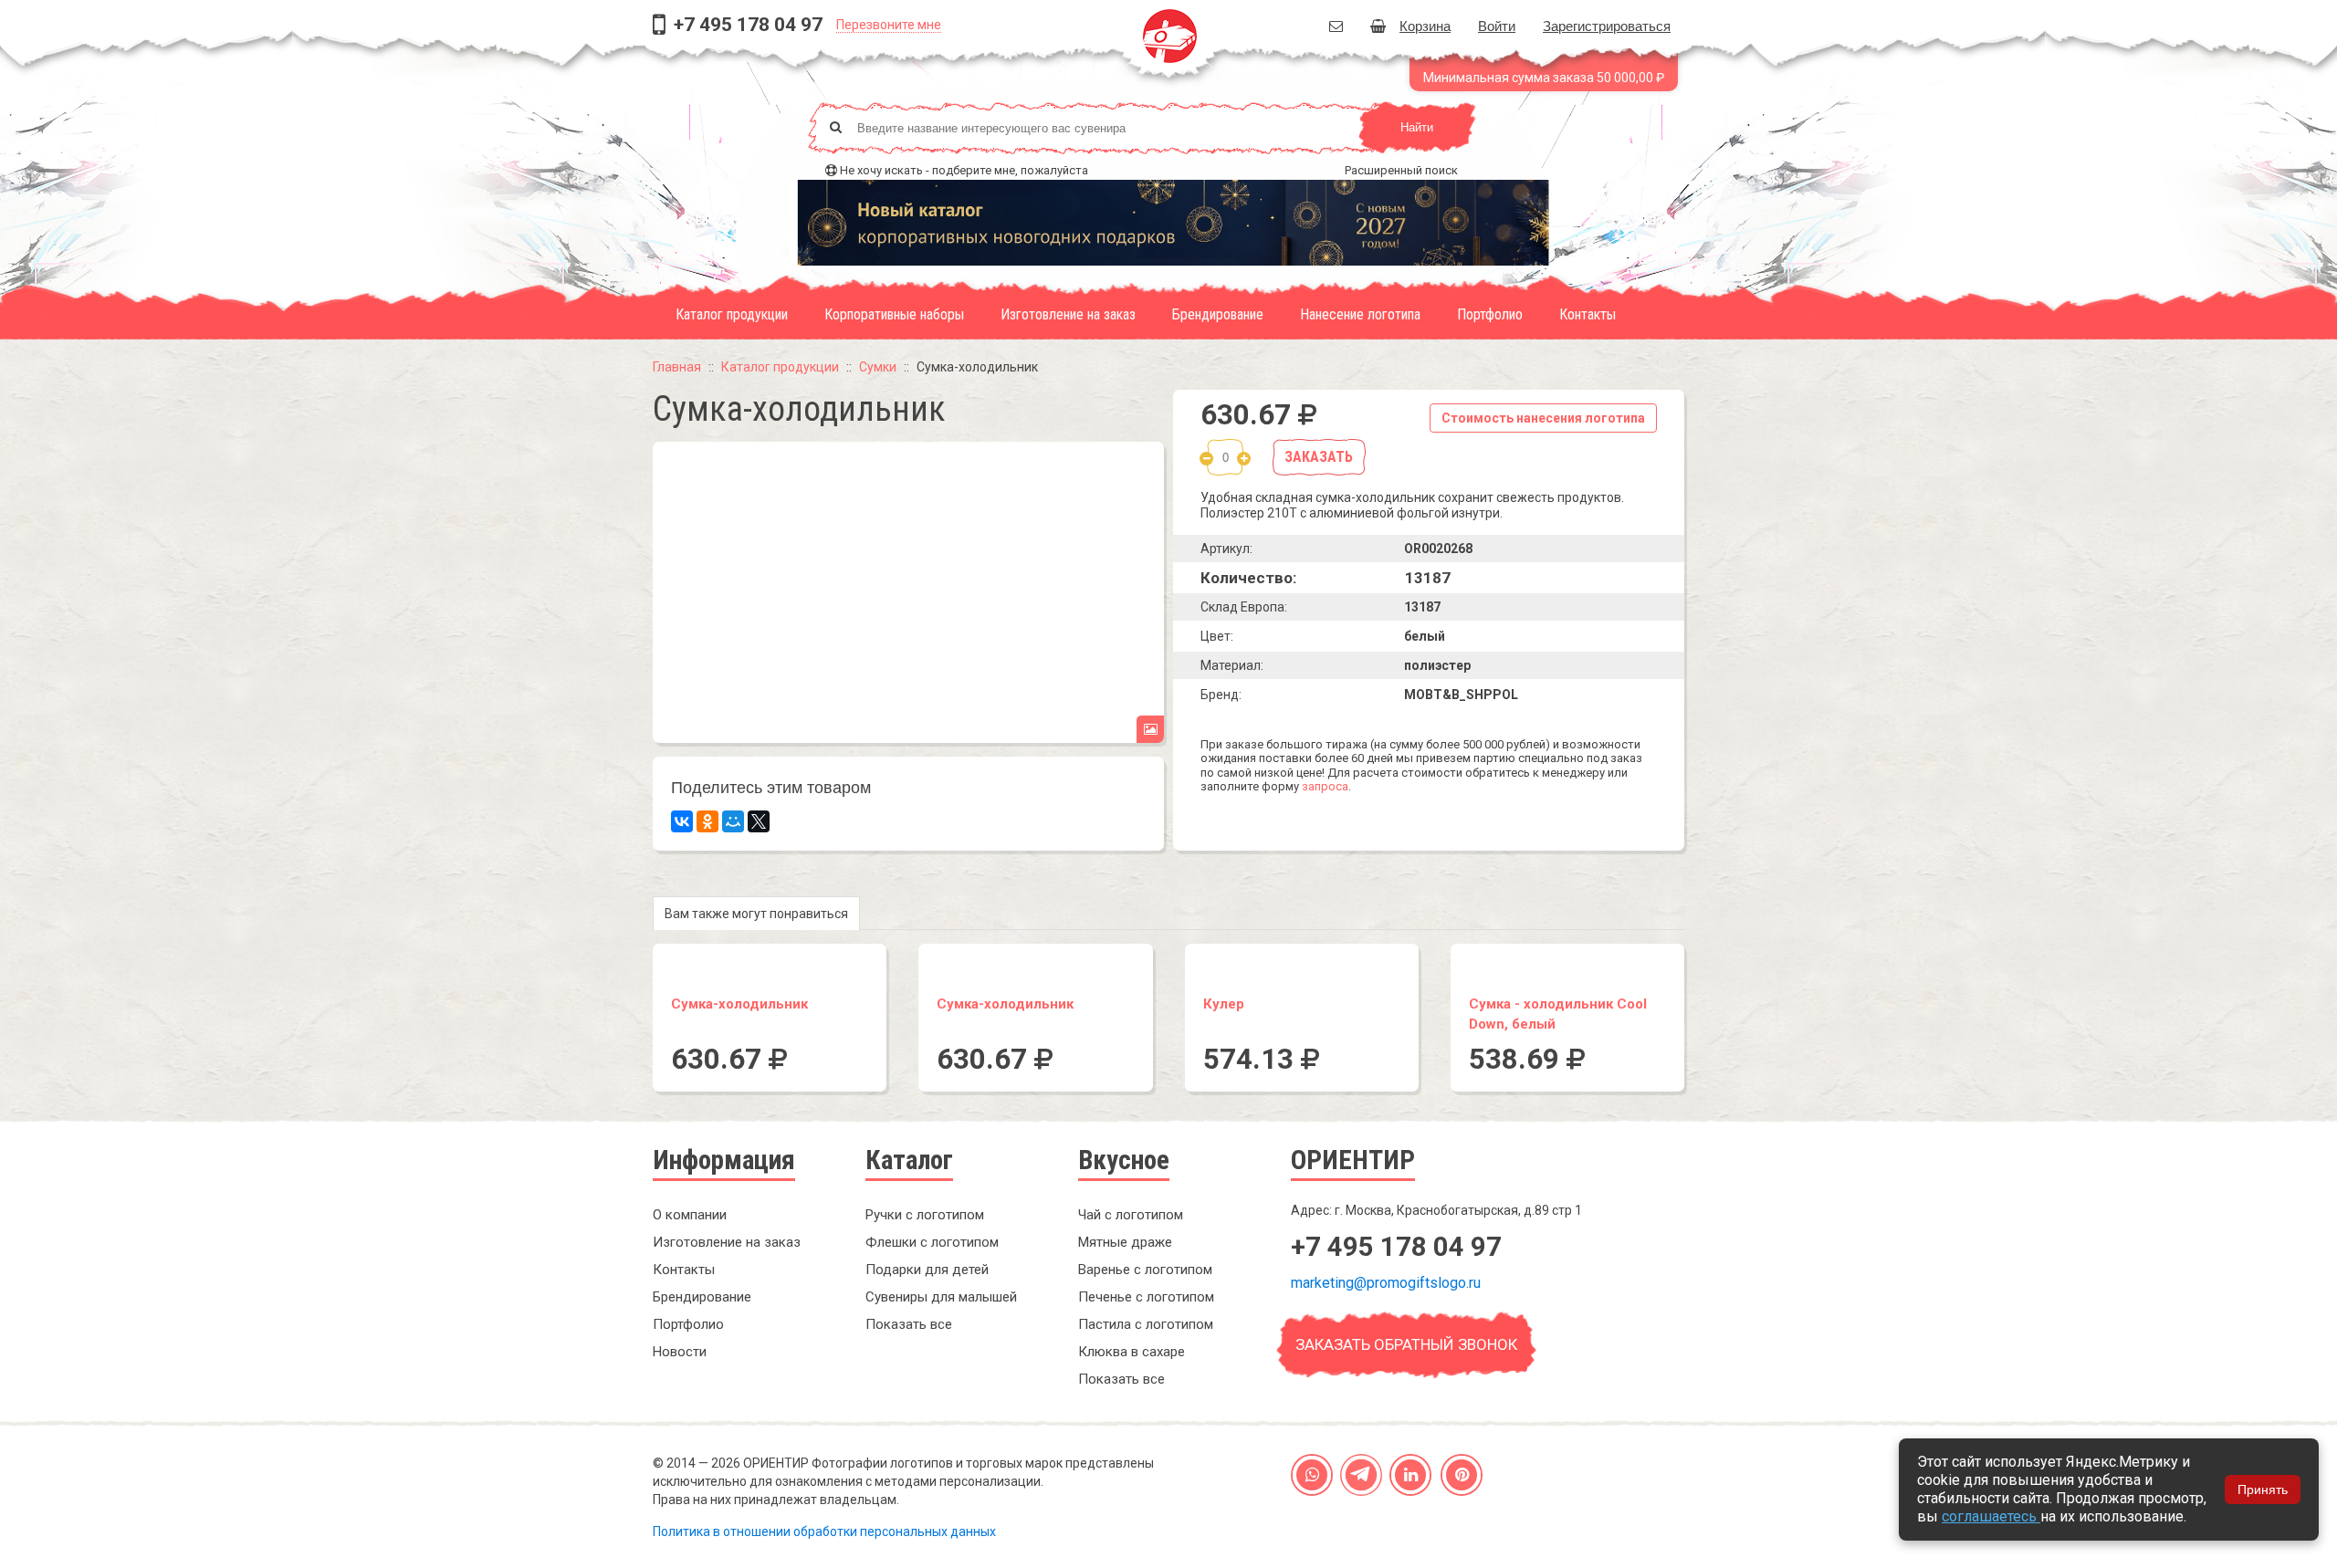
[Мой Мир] (733, 821)
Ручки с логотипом (925, 1215)
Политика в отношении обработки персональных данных (824, 1531)
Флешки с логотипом (932, 1242)
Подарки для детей (927, 1270)
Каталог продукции (732, 314)
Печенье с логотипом (1146, 1297)
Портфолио (1490, 314)
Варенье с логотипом (1145, 1270)
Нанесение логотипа (1360, 314)
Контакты (1588, 314)
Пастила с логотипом (1146, 1324)
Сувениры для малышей (941, 1297)
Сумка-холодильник (739, 1004)
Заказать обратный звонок (1406, 1344)
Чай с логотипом (1131, 1215)
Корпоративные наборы (894, 314)
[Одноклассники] (707, 821)
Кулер (1224, 1004)
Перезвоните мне (889, 25)
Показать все (909, 1324)
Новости (680, 1352)
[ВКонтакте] (682, 821)
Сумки (878, 367)
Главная (677, 367)
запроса (1325, 786)
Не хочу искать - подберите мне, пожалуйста (964, 170)
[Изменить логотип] (1150, 729)
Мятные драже (1125, 1242)
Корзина (1425, 25)
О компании (690, 1215)
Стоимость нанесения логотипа (1543, 418)
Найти (1417, 127)
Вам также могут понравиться (756, 914)
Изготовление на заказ (1068, 314)
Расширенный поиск (1401, 170)
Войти (1497, 25)
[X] (759, 821)
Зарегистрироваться (1607, 25)
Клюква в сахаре (1132, 1352)
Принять (2263, 1490)
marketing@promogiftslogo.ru (1386, 1283)
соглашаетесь (1991, 1516)
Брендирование (1218, 314)
